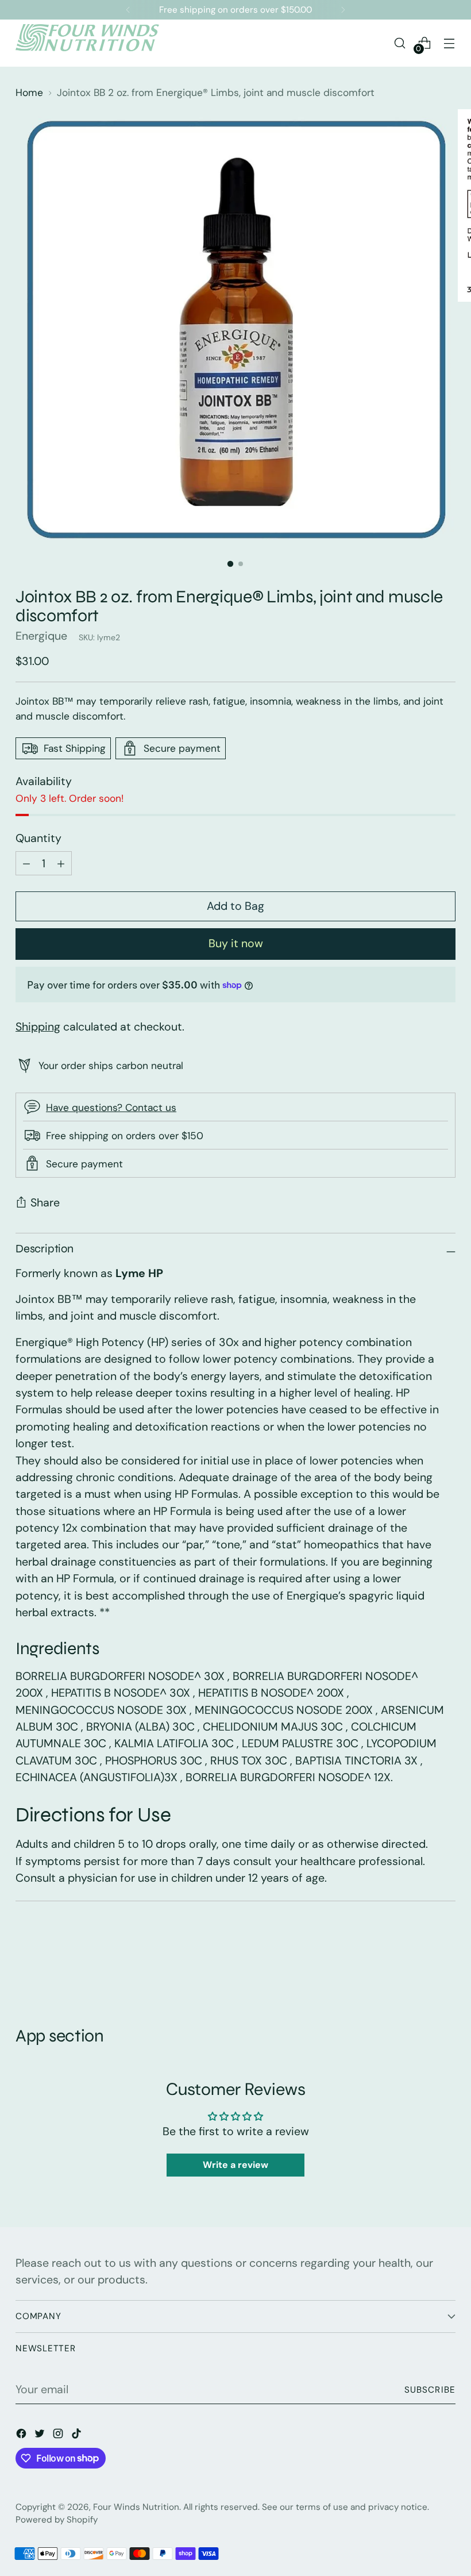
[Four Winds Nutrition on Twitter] (41, 2435)
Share (45, 1203)
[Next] (343, 10)
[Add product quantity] (26, 863)
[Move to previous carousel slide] (419, 1964)
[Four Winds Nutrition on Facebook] (22, 2435)
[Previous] (128, 10)
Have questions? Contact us (111, 1108)
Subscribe (430, 2390)
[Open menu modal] (449, 43)
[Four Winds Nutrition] (87, 43)
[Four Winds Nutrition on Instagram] (59, 2435)
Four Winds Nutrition (136, 2507)
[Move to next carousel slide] (446, 1964)
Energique (41, 636)
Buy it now (236, 943)
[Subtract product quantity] (61, 863)
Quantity (38, 838)
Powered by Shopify (57, 2520)
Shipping (38, 1027)
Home (29, 93)
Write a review (235, 2165)
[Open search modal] (400, 43)
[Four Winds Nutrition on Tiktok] (78, 2435)
